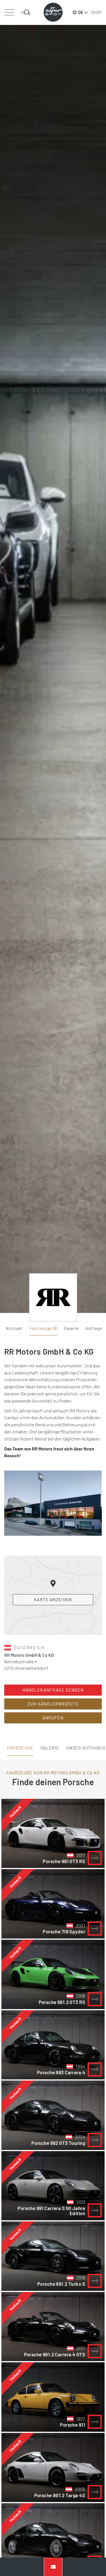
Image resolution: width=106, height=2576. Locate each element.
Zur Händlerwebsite (53, 1704)
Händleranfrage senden (53, 1690)
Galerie (71, 1328)
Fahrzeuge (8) (43, 1328)
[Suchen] (26, 12)
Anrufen (53, 1718)
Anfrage (94, 1328)
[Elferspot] (53, 12)
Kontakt (14, 1328)
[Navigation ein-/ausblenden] (9, 12)
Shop (97, 12)
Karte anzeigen (53, 1600)
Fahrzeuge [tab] (20, 1748)
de (81, 12)
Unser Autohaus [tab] (86, 1748)
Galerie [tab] (50, 1748)
